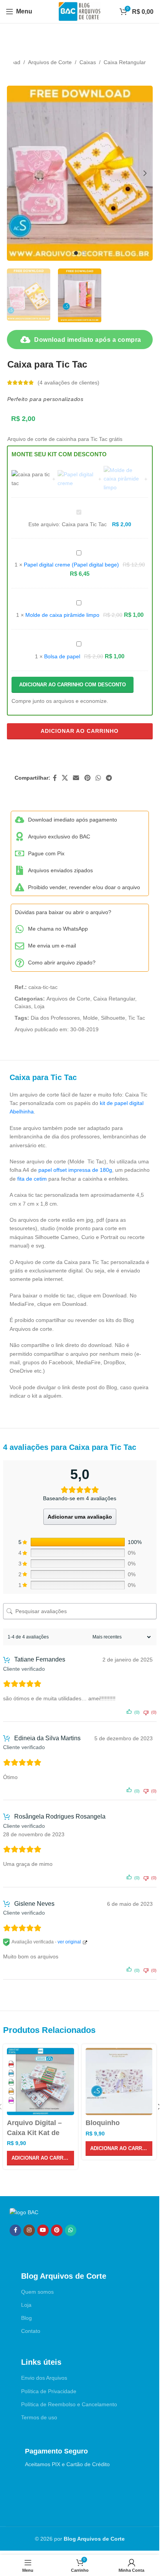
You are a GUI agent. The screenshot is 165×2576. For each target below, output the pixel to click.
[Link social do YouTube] (43, 2230)
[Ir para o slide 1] (76, 253)
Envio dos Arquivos (44, 2378)
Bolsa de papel (62, 656)
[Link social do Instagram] (29, 2230)
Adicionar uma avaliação (80, 1517)
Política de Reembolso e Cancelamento (69, 2404)
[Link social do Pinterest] (87, 778)
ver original (69, 1942)
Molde (90, 1018)
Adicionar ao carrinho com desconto (73, 685)
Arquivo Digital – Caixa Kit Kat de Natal (34, 2132)
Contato (31, 2331)
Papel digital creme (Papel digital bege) (71, 565)
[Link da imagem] (24, 2212)
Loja (39, 1006)
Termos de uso (39, 2417)
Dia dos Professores (55, 1018)
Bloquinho (103, 2123)
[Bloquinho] (119, 2082)
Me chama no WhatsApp (58, 929)
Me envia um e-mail (52, 946)
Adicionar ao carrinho (80, 731)
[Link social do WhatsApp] (98, 778)
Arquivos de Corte (50, 62)
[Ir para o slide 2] (84, 253)
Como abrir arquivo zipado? (62, 962)
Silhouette (113, 1018)
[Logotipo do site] (80, 11)
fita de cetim (32, 1179)
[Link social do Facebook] (55, 778)
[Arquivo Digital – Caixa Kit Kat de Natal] (40, 2082)
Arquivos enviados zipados (60, 870)
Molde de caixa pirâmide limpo (62, 615)
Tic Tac (137, 1018)
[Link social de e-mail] (76, 778)
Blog (26, 2318)
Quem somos (37, 2292)
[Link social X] (65, 778)
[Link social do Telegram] (109, 778)
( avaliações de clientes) (68, 383)
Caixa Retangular (125, 62)
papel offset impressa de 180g (75, 1170)
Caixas (88, 62)
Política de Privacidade (49, 2391)
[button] (15, 173)
